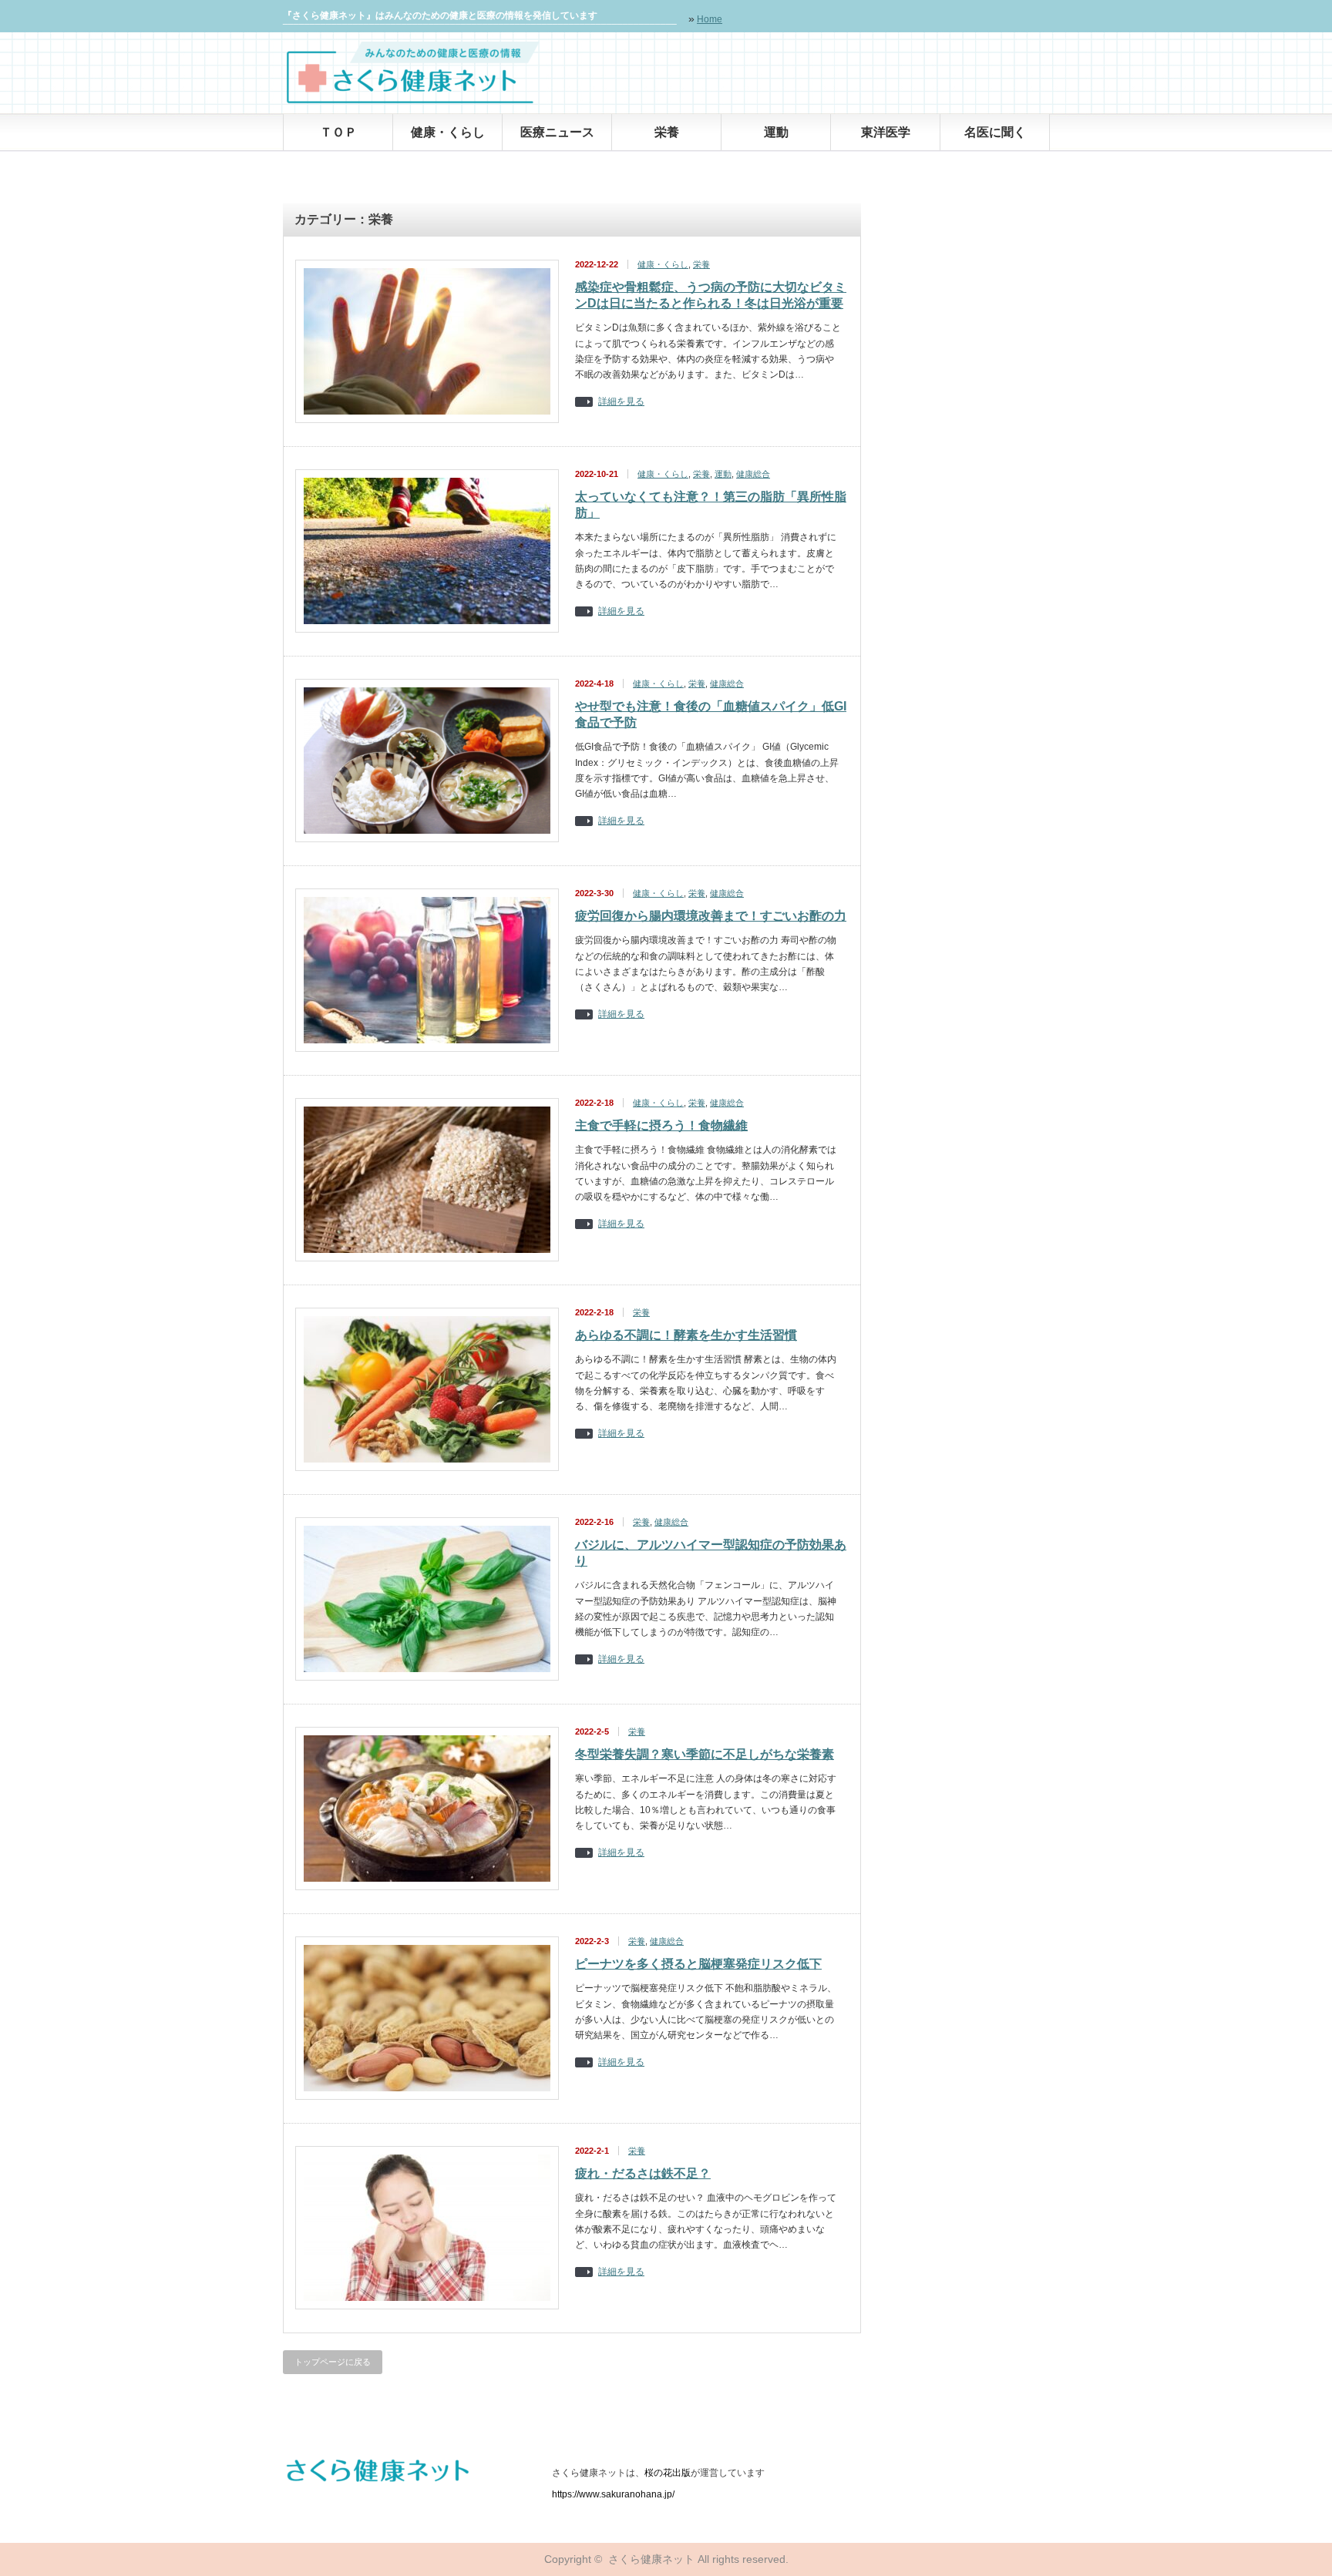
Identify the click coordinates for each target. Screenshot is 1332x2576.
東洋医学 (886, 132)
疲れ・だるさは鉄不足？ (643, 2173)
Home (710, 19)
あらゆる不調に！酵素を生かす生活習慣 (686, 1335)
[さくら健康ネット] (413, 100)
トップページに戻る (333, 2362)
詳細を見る (621, 402)
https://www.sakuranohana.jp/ (613, 2494)
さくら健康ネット (651, 2559)
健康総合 (753, 474)
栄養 (667, 132)
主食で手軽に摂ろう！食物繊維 (661, 1125)
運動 (776, 132)
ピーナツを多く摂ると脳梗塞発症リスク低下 (698, 1964)
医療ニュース (557, 132)
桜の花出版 (668, 2473)
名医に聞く (995, 132)
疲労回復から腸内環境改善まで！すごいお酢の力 (711, 916)
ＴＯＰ (338, 132)
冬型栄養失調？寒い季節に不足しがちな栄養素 (705, 1754)
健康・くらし (448, 132)
